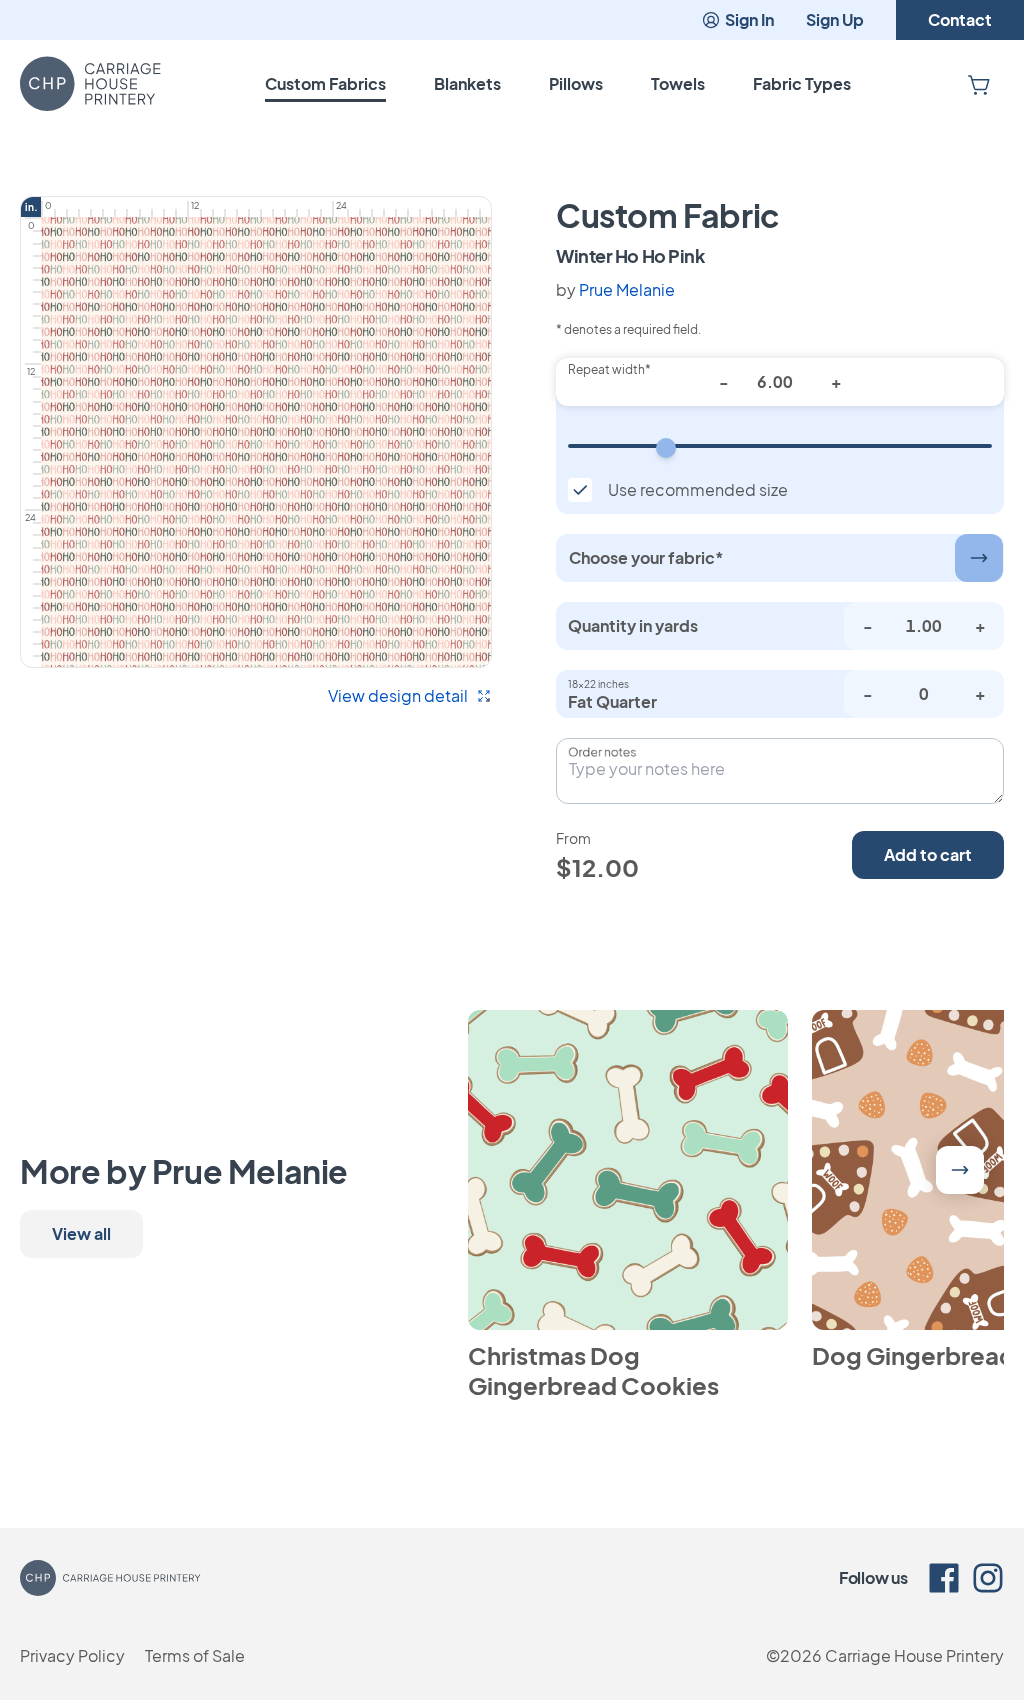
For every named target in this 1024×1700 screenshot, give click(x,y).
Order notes (602, 752)
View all (81, 1233)
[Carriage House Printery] (90, 84)
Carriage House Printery (914, 1655)
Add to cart (928, 854)
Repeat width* (609, 369)
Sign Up (835, 19)
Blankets (467, 83)
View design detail (398, 695)
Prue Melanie (627, 289)
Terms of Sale (195, 1655)
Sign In (749, 19)
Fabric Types (802, 83)
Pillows (576, 83)
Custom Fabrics (325, 83)
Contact (960, 19)
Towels (678, 83)
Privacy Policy (72, 1655)
